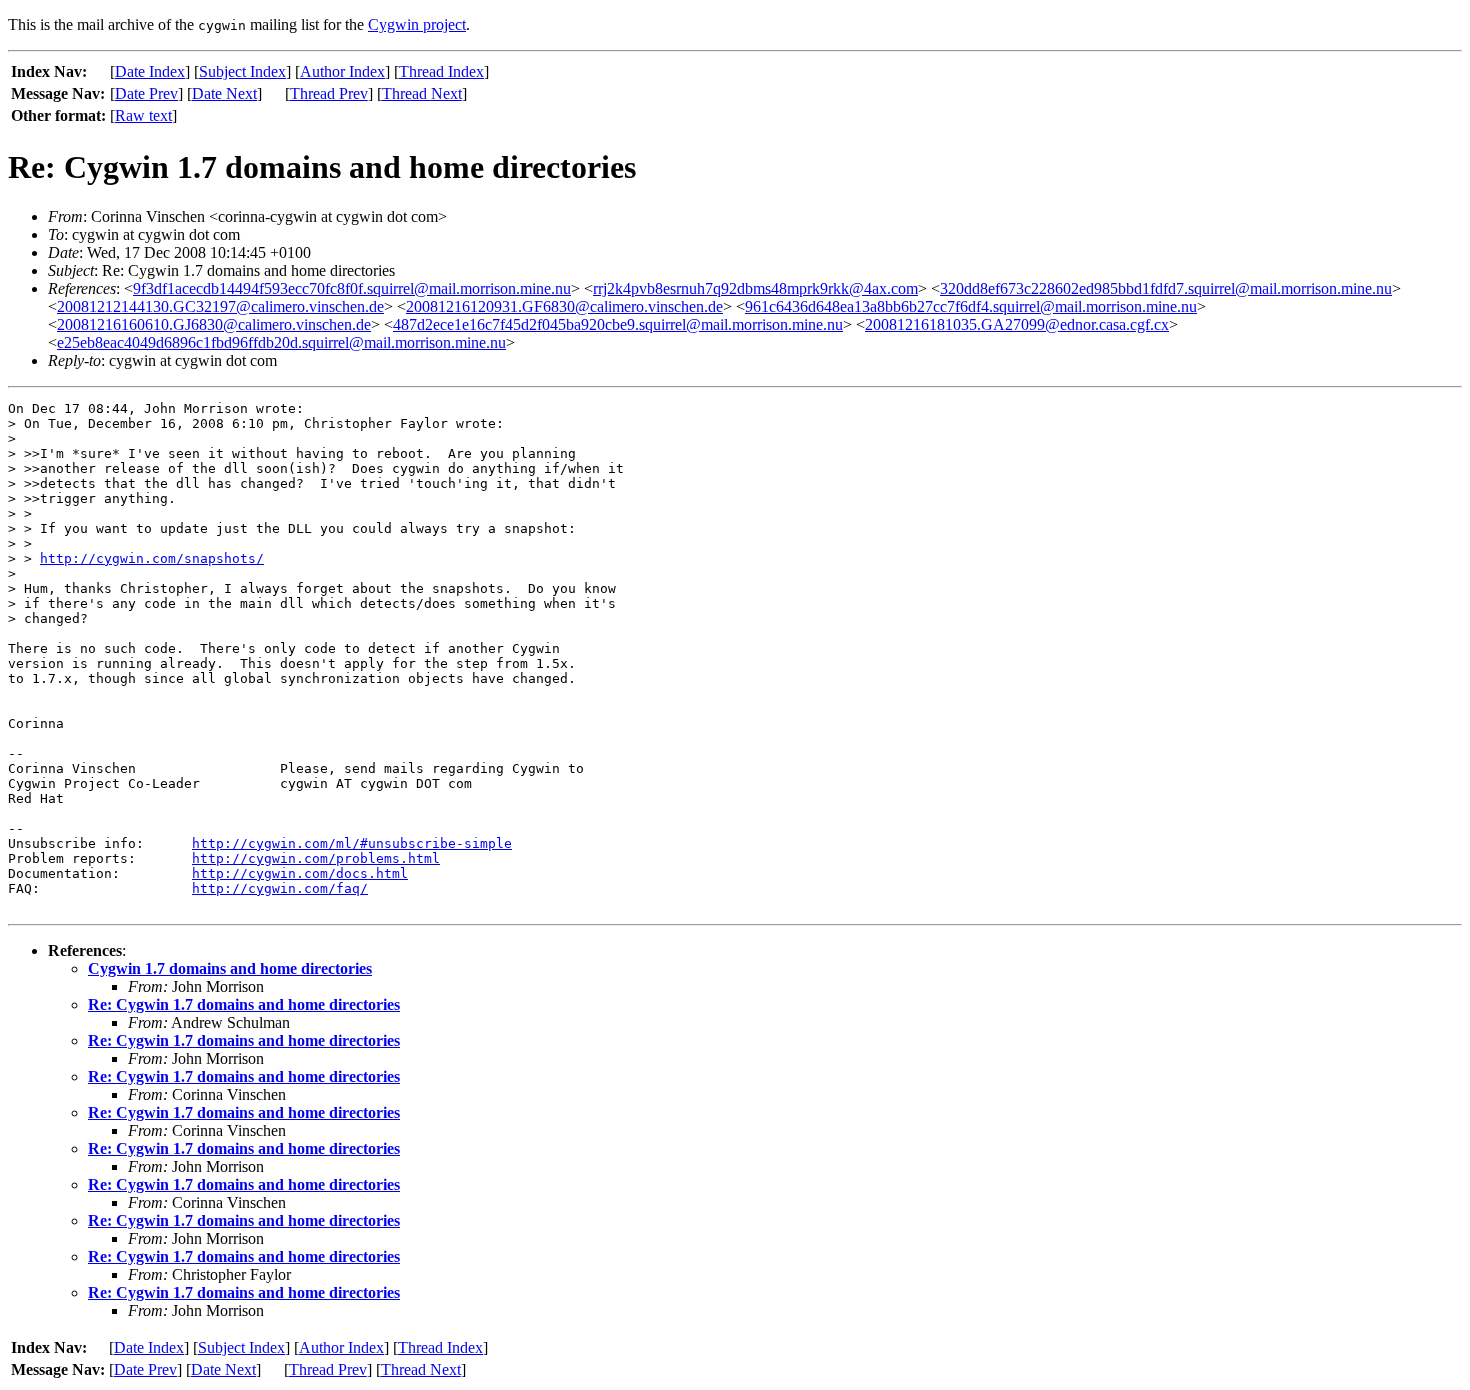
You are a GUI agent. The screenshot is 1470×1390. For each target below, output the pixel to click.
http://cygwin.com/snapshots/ (152, 558)
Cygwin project (417, 24)
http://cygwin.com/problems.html (316, 858)
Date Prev (146, 93)
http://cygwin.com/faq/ (280, 888)
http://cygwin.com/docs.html (300, 873)
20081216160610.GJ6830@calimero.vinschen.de (214, 324)
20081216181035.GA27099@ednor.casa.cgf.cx (1017, 324)
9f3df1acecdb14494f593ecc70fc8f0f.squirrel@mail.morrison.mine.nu (352, 288)
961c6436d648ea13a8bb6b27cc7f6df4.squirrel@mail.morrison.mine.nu (971, 306)
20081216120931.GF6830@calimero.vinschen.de (564, 306)
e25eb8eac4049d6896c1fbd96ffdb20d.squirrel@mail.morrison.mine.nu (281, 342)
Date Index (150, 71)
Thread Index (441, 71)
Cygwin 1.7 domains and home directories (230, 968)
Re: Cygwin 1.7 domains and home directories (244, 1004)
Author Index (342, 71)
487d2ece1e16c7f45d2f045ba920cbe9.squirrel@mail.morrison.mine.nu (618, 324)
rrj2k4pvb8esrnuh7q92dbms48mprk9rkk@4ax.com (755, 288)
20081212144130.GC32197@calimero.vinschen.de (220, 306)
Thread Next (422, 93)
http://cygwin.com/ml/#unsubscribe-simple (352, 843)
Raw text (143, 115)
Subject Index (242, 71)
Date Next (224, 93)
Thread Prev (329, 93)
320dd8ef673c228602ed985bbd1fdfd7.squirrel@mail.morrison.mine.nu (1166, 288)
